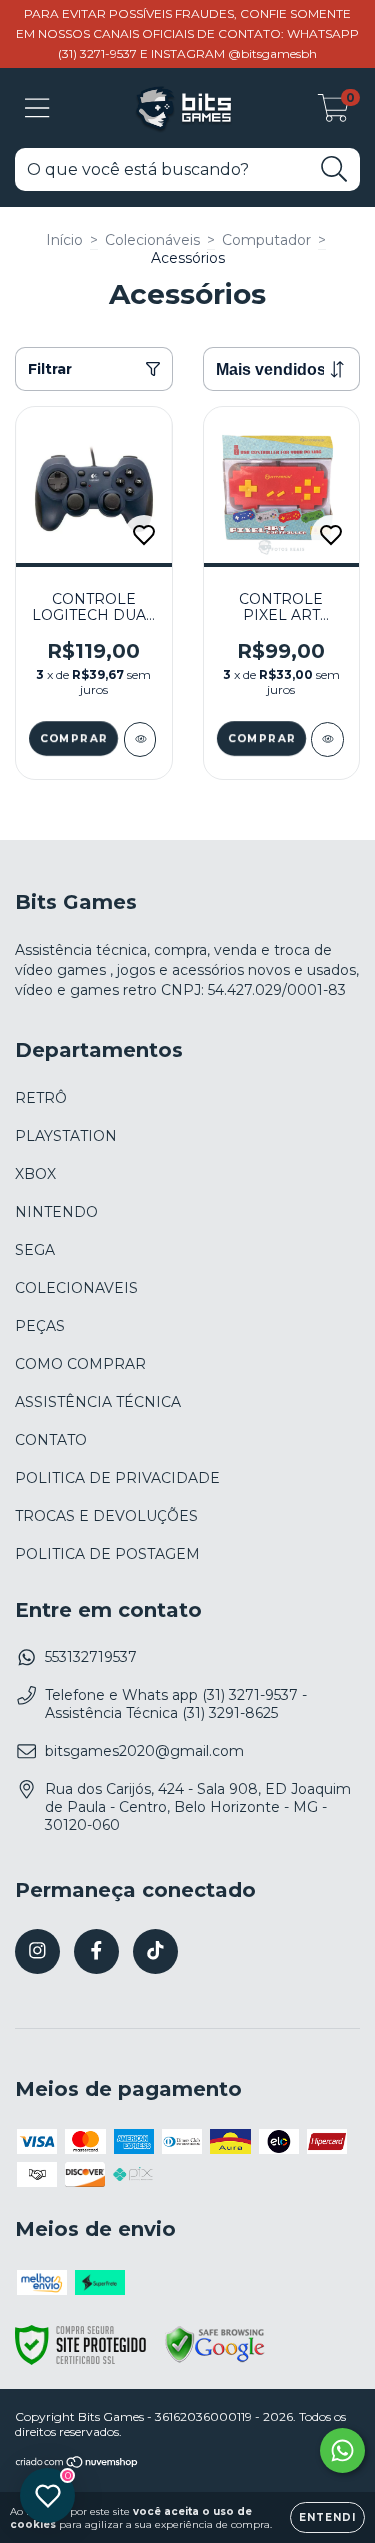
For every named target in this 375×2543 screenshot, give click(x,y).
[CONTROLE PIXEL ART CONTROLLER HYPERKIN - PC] (327, 739)
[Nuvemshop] (77, 2464)
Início (64, 240)
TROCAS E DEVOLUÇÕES (106, 1516)
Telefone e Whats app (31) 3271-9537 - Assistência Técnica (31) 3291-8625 (176, 1704)
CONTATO (51, 1440)
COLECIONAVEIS (76, 1288)
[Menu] (37, 108)
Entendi (327, 2517)
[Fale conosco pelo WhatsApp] (342, 2450)
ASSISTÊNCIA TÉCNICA (98, 1402)
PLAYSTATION (66, 1136)
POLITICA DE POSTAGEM (107, 1554)
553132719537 (91, 1657)
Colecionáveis (152, 240)
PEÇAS (40, 1326)
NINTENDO (56, 1212)
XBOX (35, 1174)
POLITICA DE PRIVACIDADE (117, 1478)
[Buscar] (334, 169)
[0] (333, 113)
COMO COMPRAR (80, 1364)
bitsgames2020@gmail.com (144, 1751)
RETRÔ (41, 1098)
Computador (266, 240)
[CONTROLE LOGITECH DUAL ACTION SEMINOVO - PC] (140, 739)
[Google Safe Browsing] (215, 2360)
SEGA (35, 1250)
